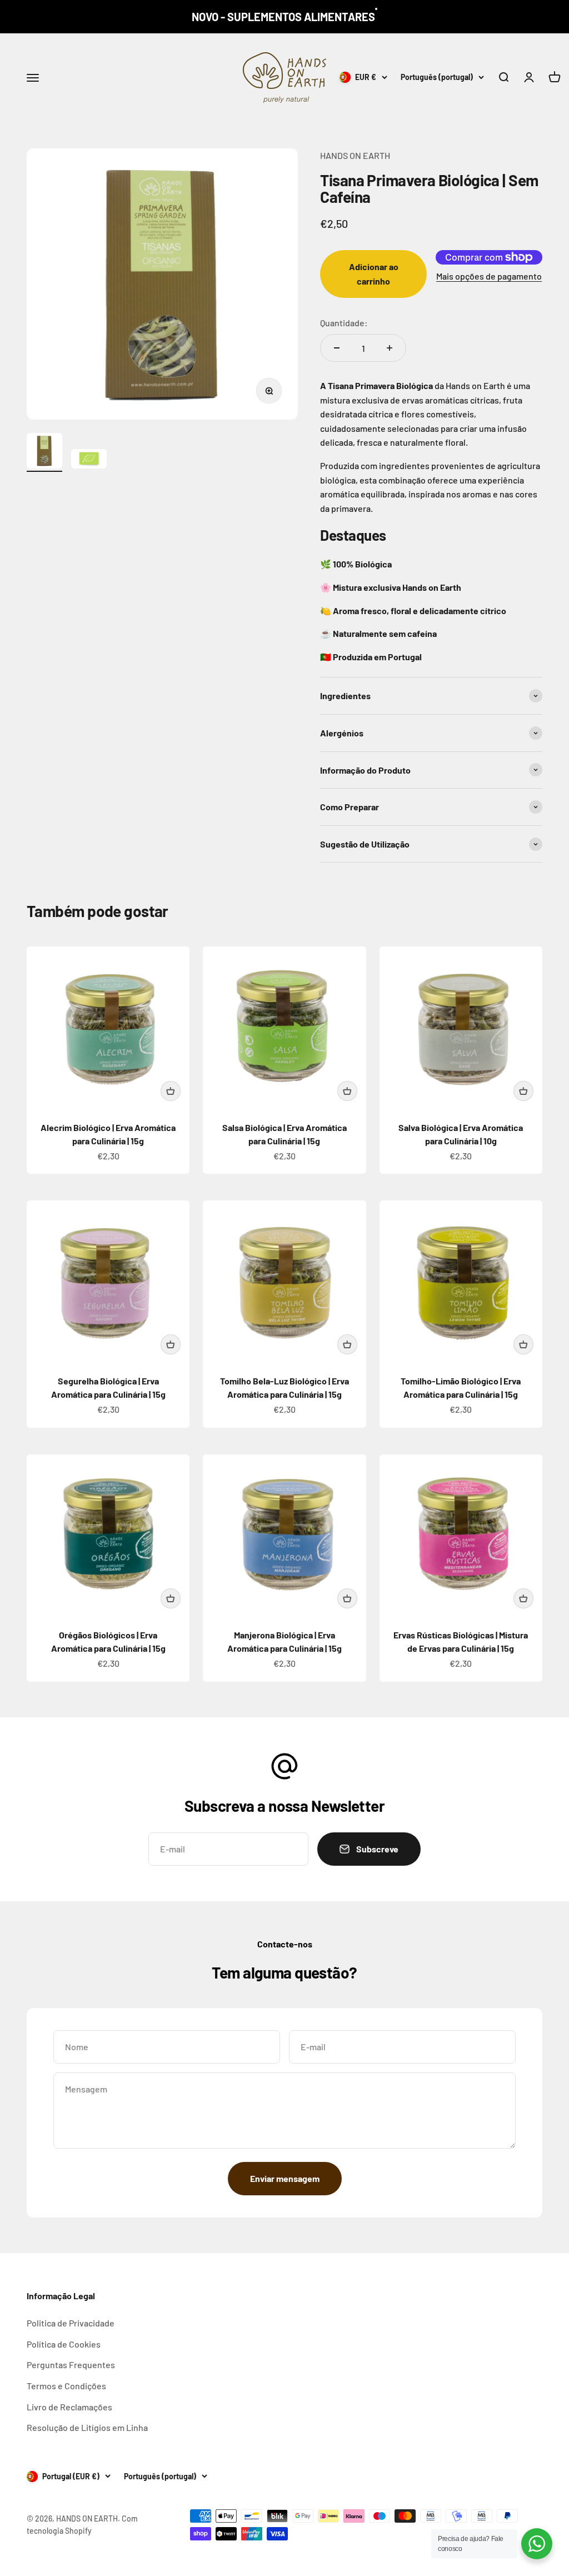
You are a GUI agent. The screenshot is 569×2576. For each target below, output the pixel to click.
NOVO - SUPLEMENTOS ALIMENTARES (283, 17)
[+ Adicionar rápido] (171, 1091)
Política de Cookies (64, 2344)
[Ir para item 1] (44, 452)
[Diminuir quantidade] (337, 348)
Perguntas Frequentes (71, 2365)
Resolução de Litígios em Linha (87, 2427)
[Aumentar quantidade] (390, 348)
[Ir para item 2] (89, 461)
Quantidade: (344, 323)
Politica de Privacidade (71, 2323)
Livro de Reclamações (69, 2407)
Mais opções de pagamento (489, 276)
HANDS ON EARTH (355, 155)
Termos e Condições (66, 2386)
